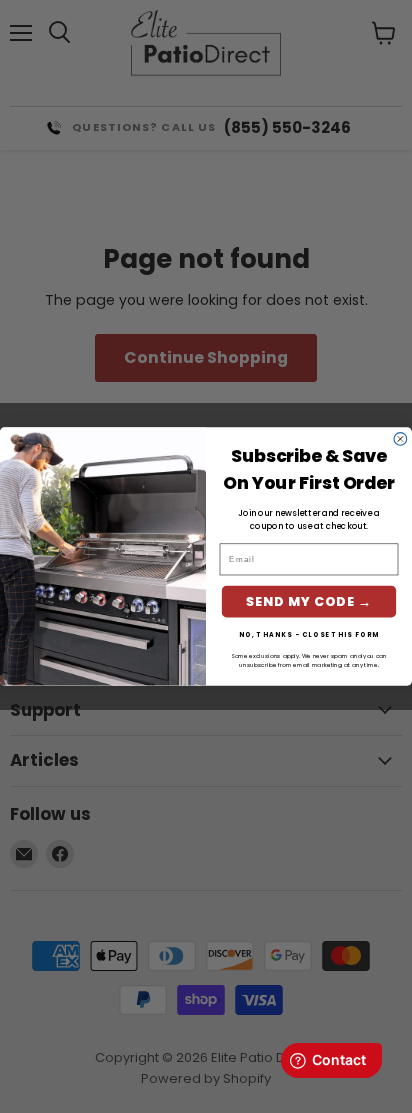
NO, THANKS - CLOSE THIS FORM (309, 634)
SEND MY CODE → (309, 601)
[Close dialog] (400, 439)
